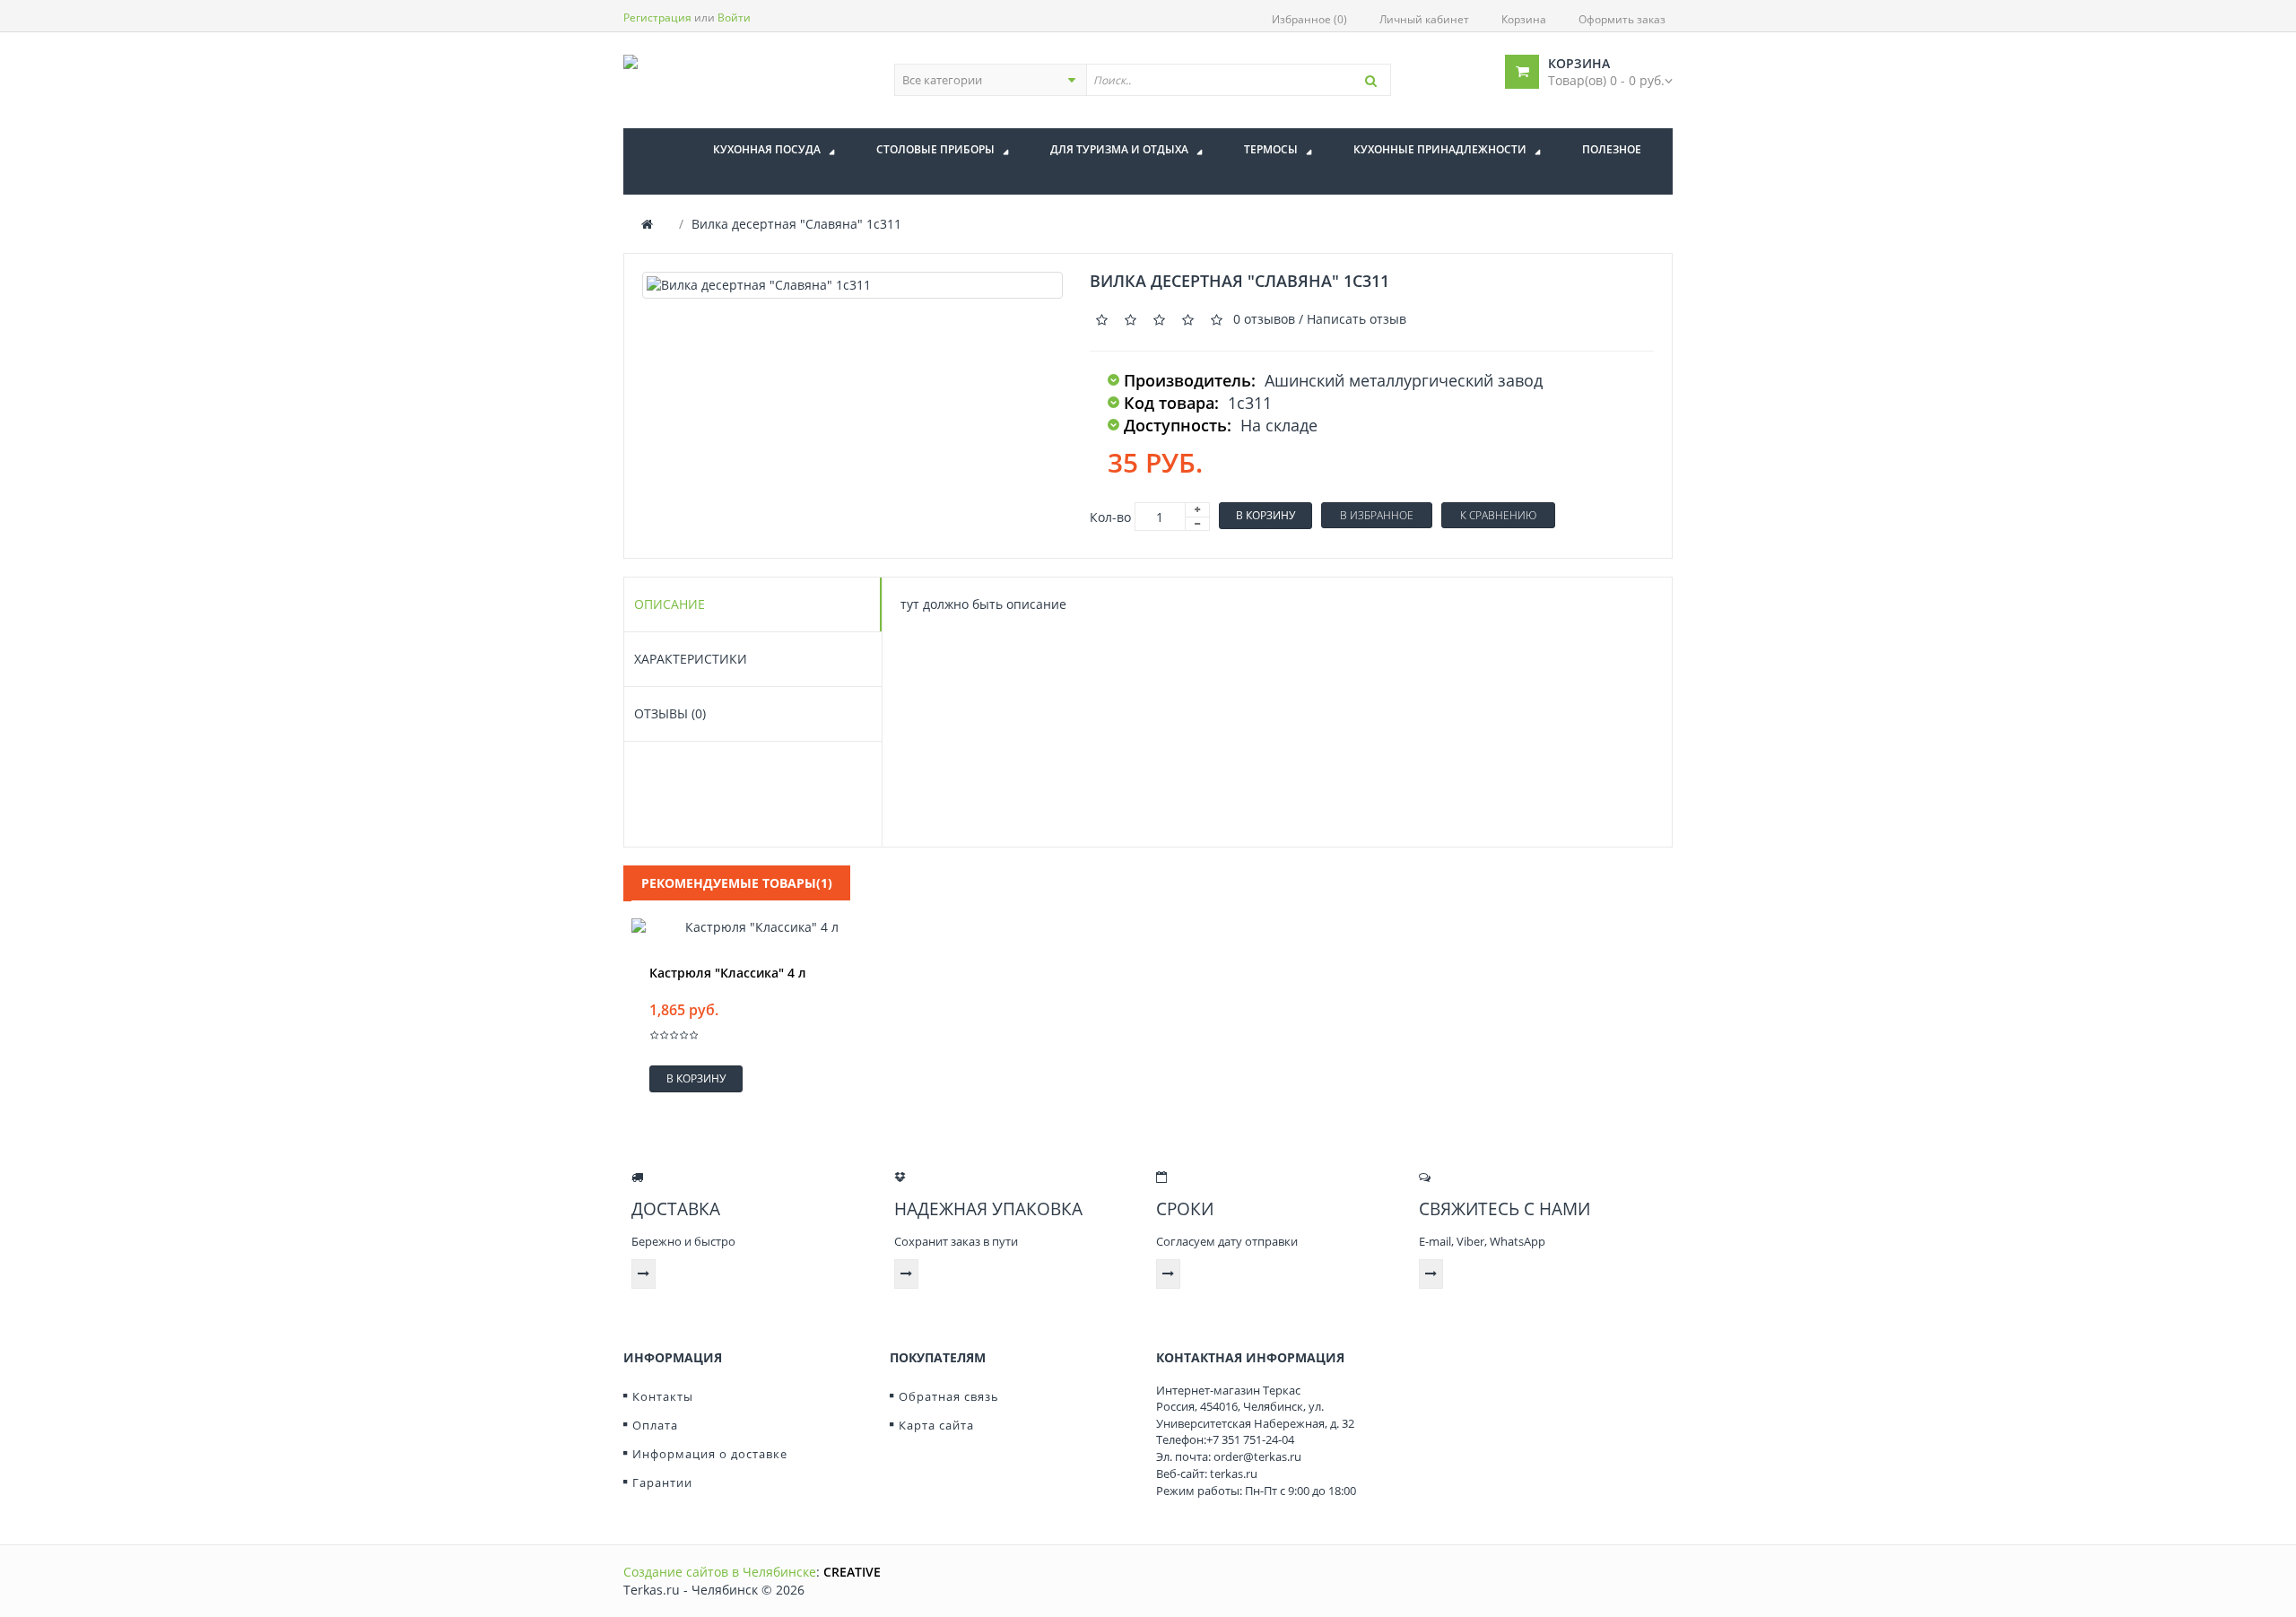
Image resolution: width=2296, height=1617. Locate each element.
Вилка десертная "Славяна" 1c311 (796, 224)
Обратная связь (949, 1396)
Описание (670, 604)
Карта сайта (936, 1425)
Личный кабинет (1424, 19)
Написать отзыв (1357, 319)
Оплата (655, 1425)
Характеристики (691, 659)
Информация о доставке (710, 1454)
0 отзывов (1264, 319)
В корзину (1265, 515)
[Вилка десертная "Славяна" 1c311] (852, 285)
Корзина (1524, 19)
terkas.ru (1234, 1474)
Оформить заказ (1622, 19)
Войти (734, 17)
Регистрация (657, 17)
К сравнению (1498, 515)
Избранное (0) (1309, 19)
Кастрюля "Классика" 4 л (728, 973)
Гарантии (662, 1482)
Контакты (663, 1396)
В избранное (1377, 515)
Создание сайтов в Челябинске (720, 1572)
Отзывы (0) (670, 713)
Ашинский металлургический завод (1404, 380)
